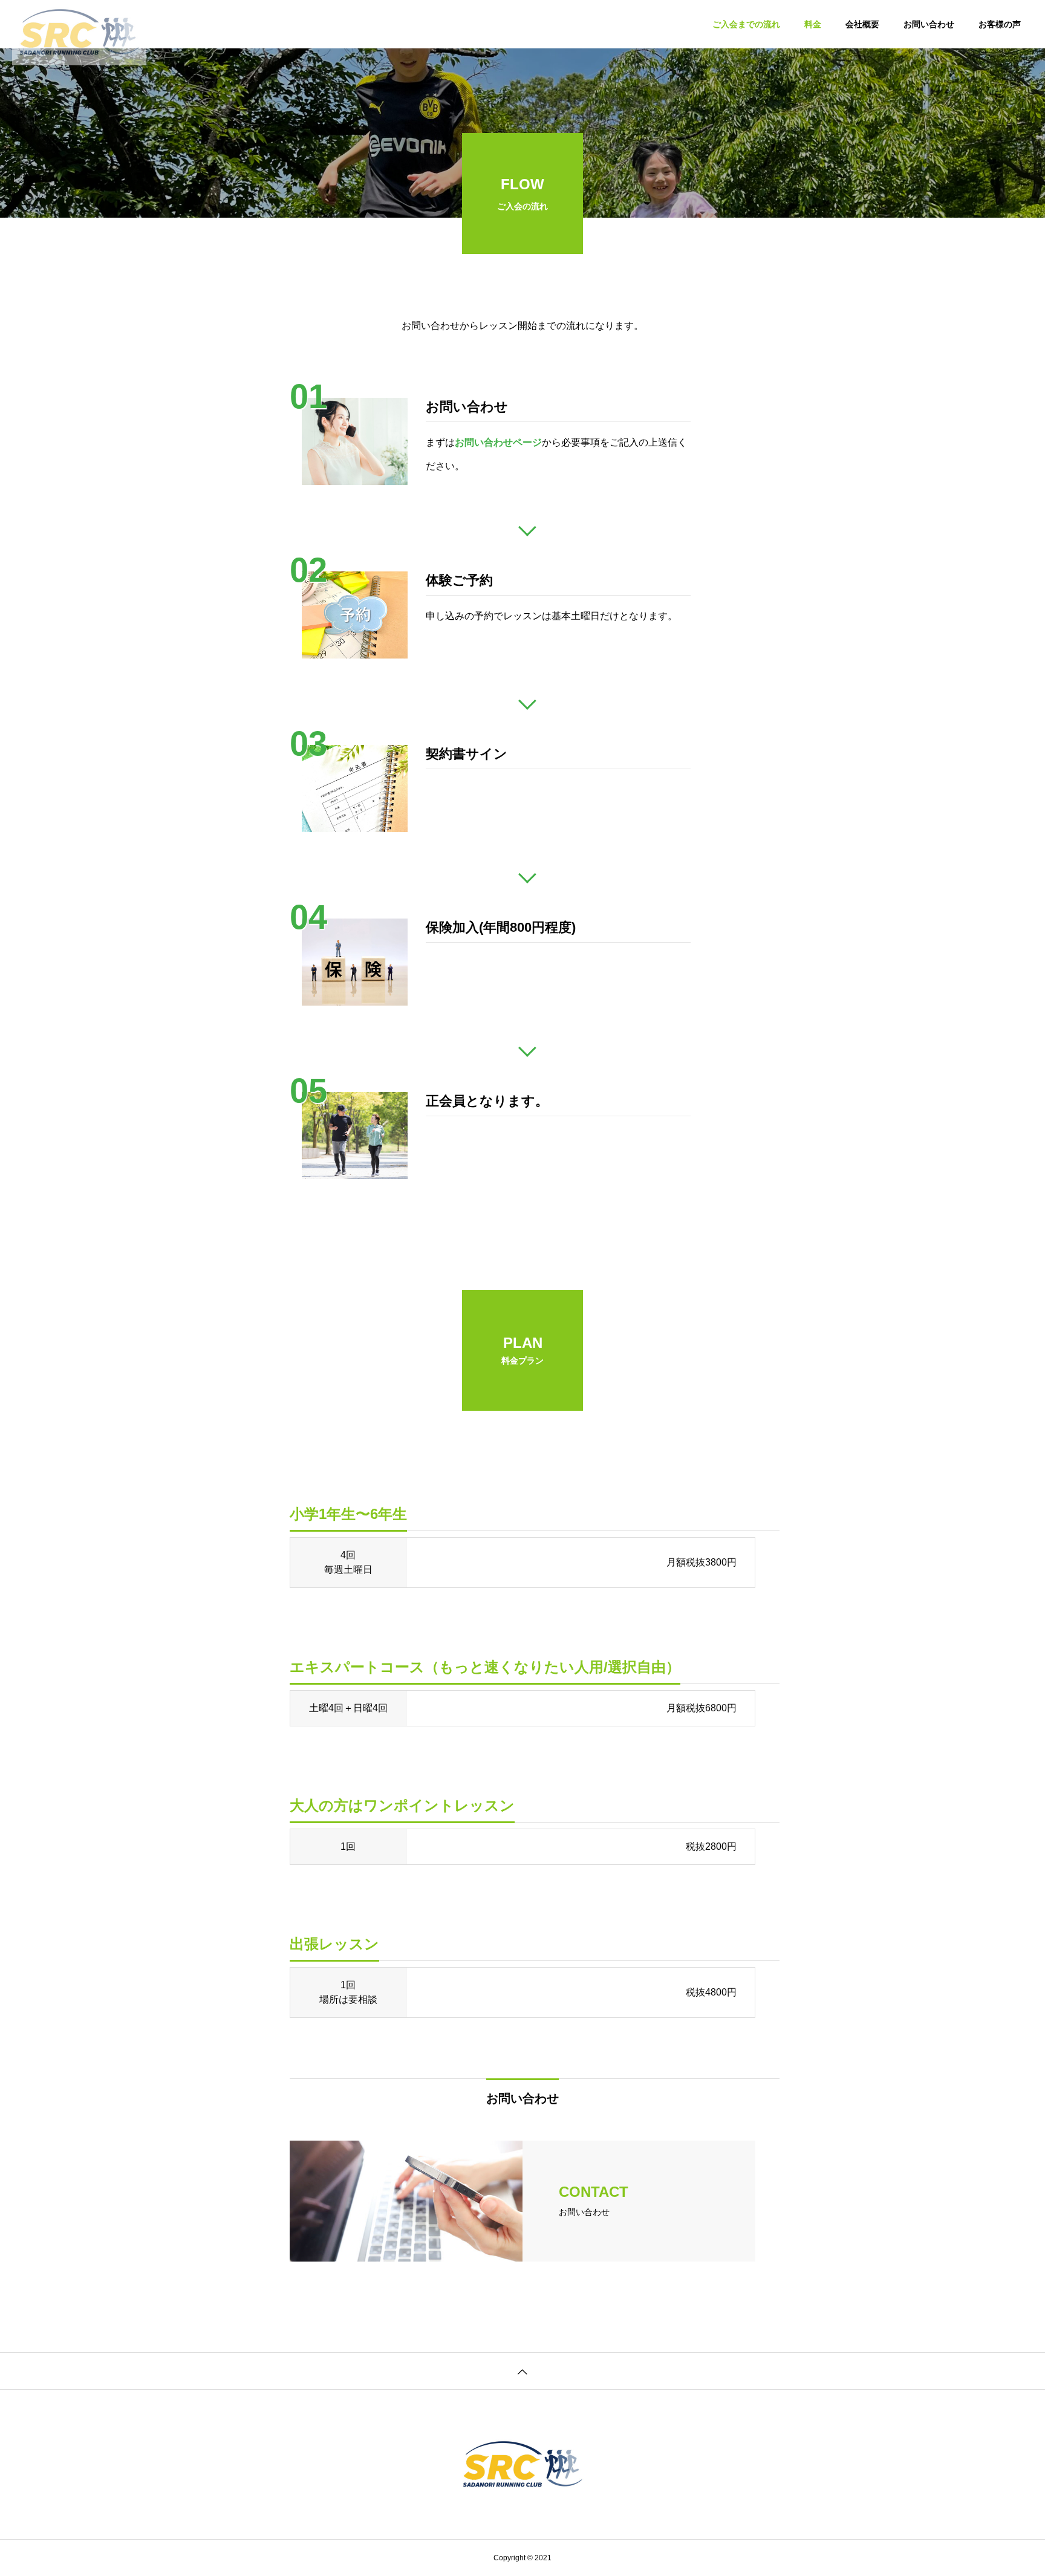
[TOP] (522, 2371)
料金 (813, 24)
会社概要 (862, 24)
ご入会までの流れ (746, 24)
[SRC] (79, 24)
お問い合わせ (929, 24)
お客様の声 (1000, 24)
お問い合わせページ (498, 442)
